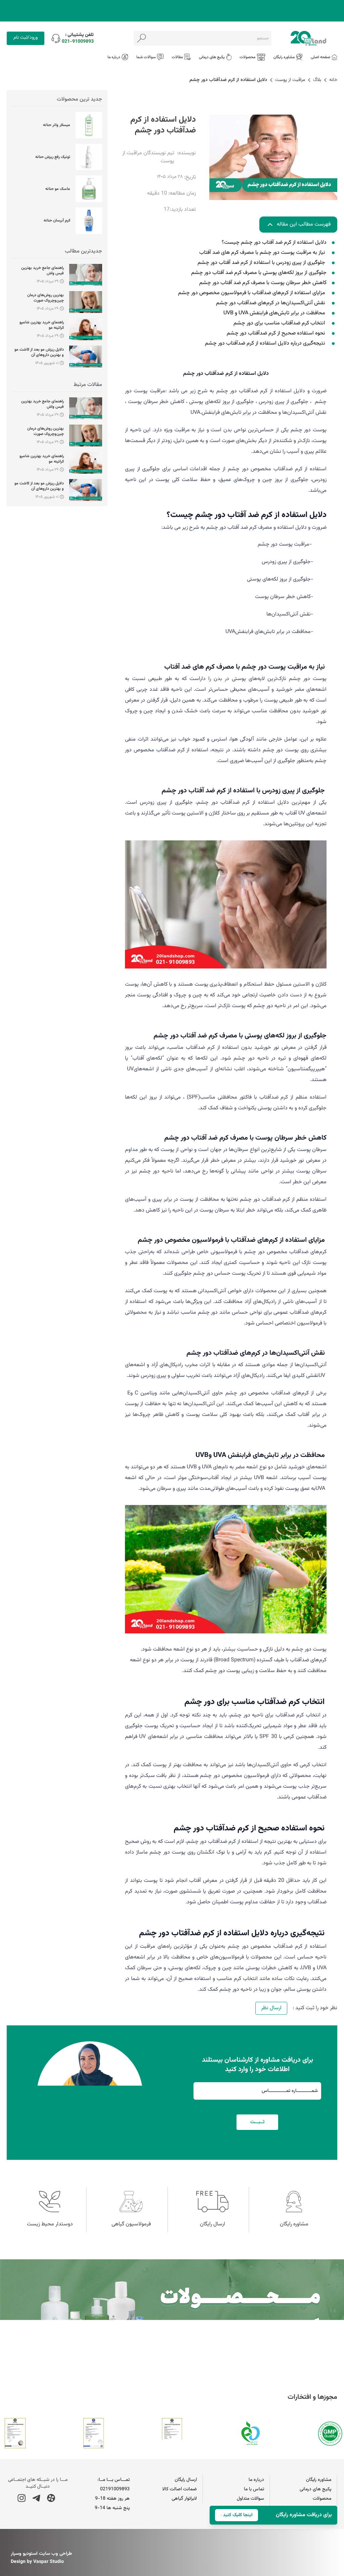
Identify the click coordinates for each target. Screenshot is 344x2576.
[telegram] (36, 2498)
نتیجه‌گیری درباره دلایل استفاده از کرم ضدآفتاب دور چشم (266, 344)
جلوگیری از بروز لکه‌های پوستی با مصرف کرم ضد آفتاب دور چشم (259, 273)
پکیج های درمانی (315, 2489)
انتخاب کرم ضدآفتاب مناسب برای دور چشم (280, 323)
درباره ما (256, 2480)
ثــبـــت (257, 2122)
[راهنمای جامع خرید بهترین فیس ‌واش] (86, 275)
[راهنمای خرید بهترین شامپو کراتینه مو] (86, 329)
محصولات (322, 2499)
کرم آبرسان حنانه (57, 221)
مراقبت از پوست (290, 80)
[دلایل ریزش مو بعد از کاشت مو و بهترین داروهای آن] (86, 356)
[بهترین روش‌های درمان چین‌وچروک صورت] (86, 302)
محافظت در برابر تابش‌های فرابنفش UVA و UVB (275, 313)
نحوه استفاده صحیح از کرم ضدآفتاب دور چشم (277, 333)
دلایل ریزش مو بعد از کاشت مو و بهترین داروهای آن (39, 352)
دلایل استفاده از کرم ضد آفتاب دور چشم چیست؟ (274, 243)
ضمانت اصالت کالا (180, 2489)
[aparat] (51, 2498)
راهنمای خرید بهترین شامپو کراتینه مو (42, 325)
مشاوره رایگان (319, 2480)
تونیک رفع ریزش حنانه (53, 157)
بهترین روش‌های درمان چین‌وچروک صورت (46, 298)
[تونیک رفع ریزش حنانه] (89, 157)
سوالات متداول (250, 2499)
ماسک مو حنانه (58, 189)
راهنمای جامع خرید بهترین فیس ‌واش (42, 271)
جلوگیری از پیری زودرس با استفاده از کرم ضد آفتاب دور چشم (262, 263)
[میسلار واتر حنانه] (89, 125)
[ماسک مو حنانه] (89, 189)
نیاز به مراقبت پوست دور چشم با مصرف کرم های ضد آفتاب (263, 253)
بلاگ (317, 80)
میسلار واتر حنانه (57, 125)
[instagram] (21, 2498)
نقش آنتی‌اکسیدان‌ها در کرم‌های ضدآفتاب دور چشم (271, 303)
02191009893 (115, 2489)
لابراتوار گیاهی (184, 2499)
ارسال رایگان (186, 2480)
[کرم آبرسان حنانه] (89, 221)
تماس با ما (254, 2489)
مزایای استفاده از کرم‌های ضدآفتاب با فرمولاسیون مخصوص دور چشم (252, 293)
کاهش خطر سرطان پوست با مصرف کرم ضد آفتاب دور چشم (263, 283)
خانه (333, 80)
